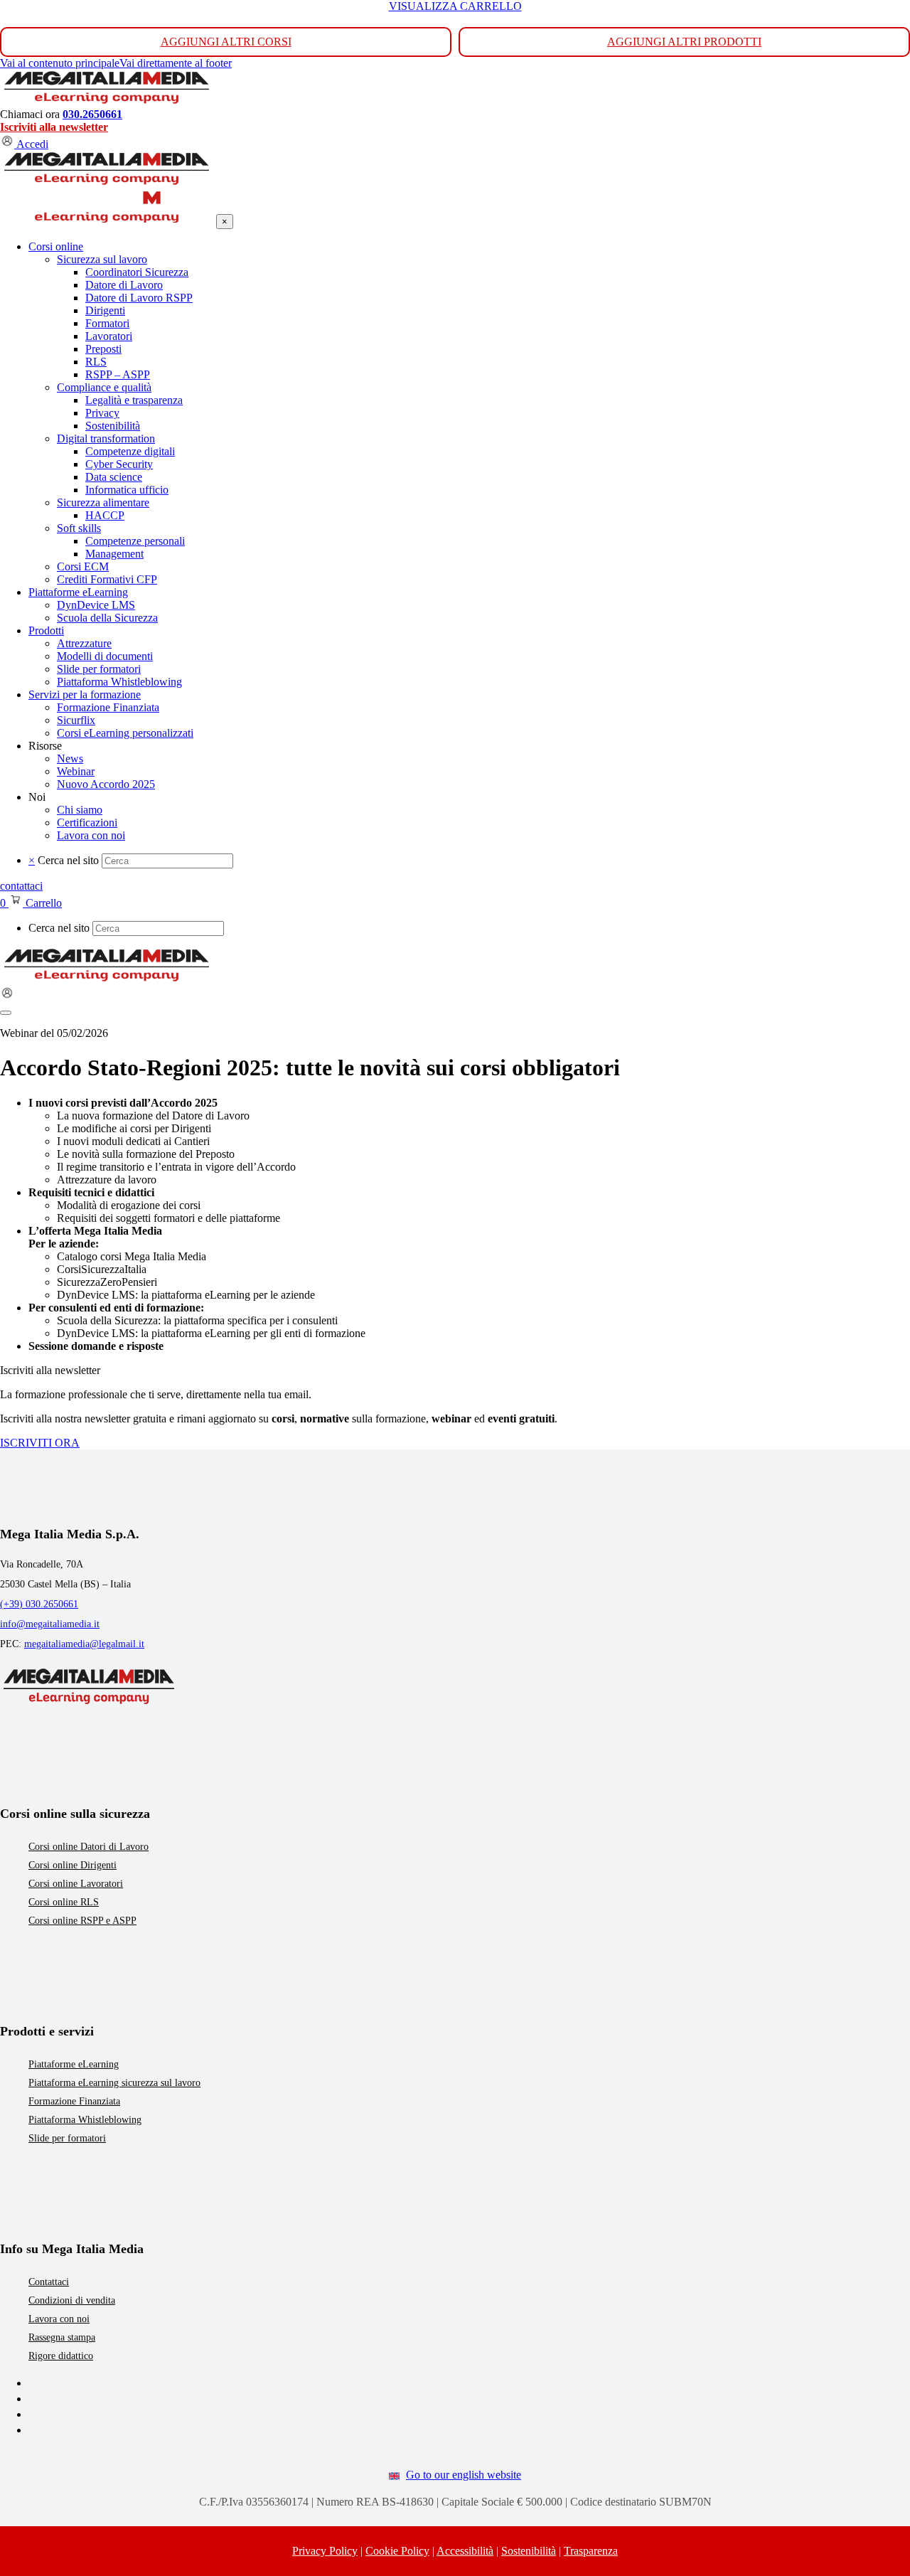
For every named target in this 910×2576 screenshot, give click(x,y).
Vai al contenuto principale (60, 63)
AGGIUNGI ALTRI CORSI (226, 42)
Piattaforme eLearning (74, 2064)
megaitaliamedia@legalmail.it (84, 1644)
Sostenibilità (529, 2551)
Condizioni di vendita (72, 2300)
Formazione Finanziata (74, 2101)
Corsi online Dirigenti (73, 1865)
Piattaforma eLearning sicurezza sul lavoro (114, 2083)
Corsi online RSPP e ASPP (82, 1921)
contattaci (21, 886)
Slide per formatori (67, 2138)
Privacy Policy (325, 2551)
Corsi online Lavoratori (76, 1884)
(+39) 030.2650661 (39, 1604)
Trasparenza (591, 2551)
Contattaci (49, 2282)
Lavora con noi (59, 2319)
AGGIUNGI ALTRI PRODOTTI (684, 42)
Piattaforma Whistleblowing (85, 2120)
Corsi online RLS (64, 1902)
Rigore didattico (61, 2356)
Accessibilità (465, 2551)
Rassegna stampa (62, 2337)
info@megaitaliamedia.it (50, 1624)
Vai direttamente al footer (176, 63)
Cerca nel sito (68, 860)
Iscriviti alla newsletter (54, 127)
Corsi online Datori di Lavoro (89, 1847)
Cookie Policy (397, 2551)
